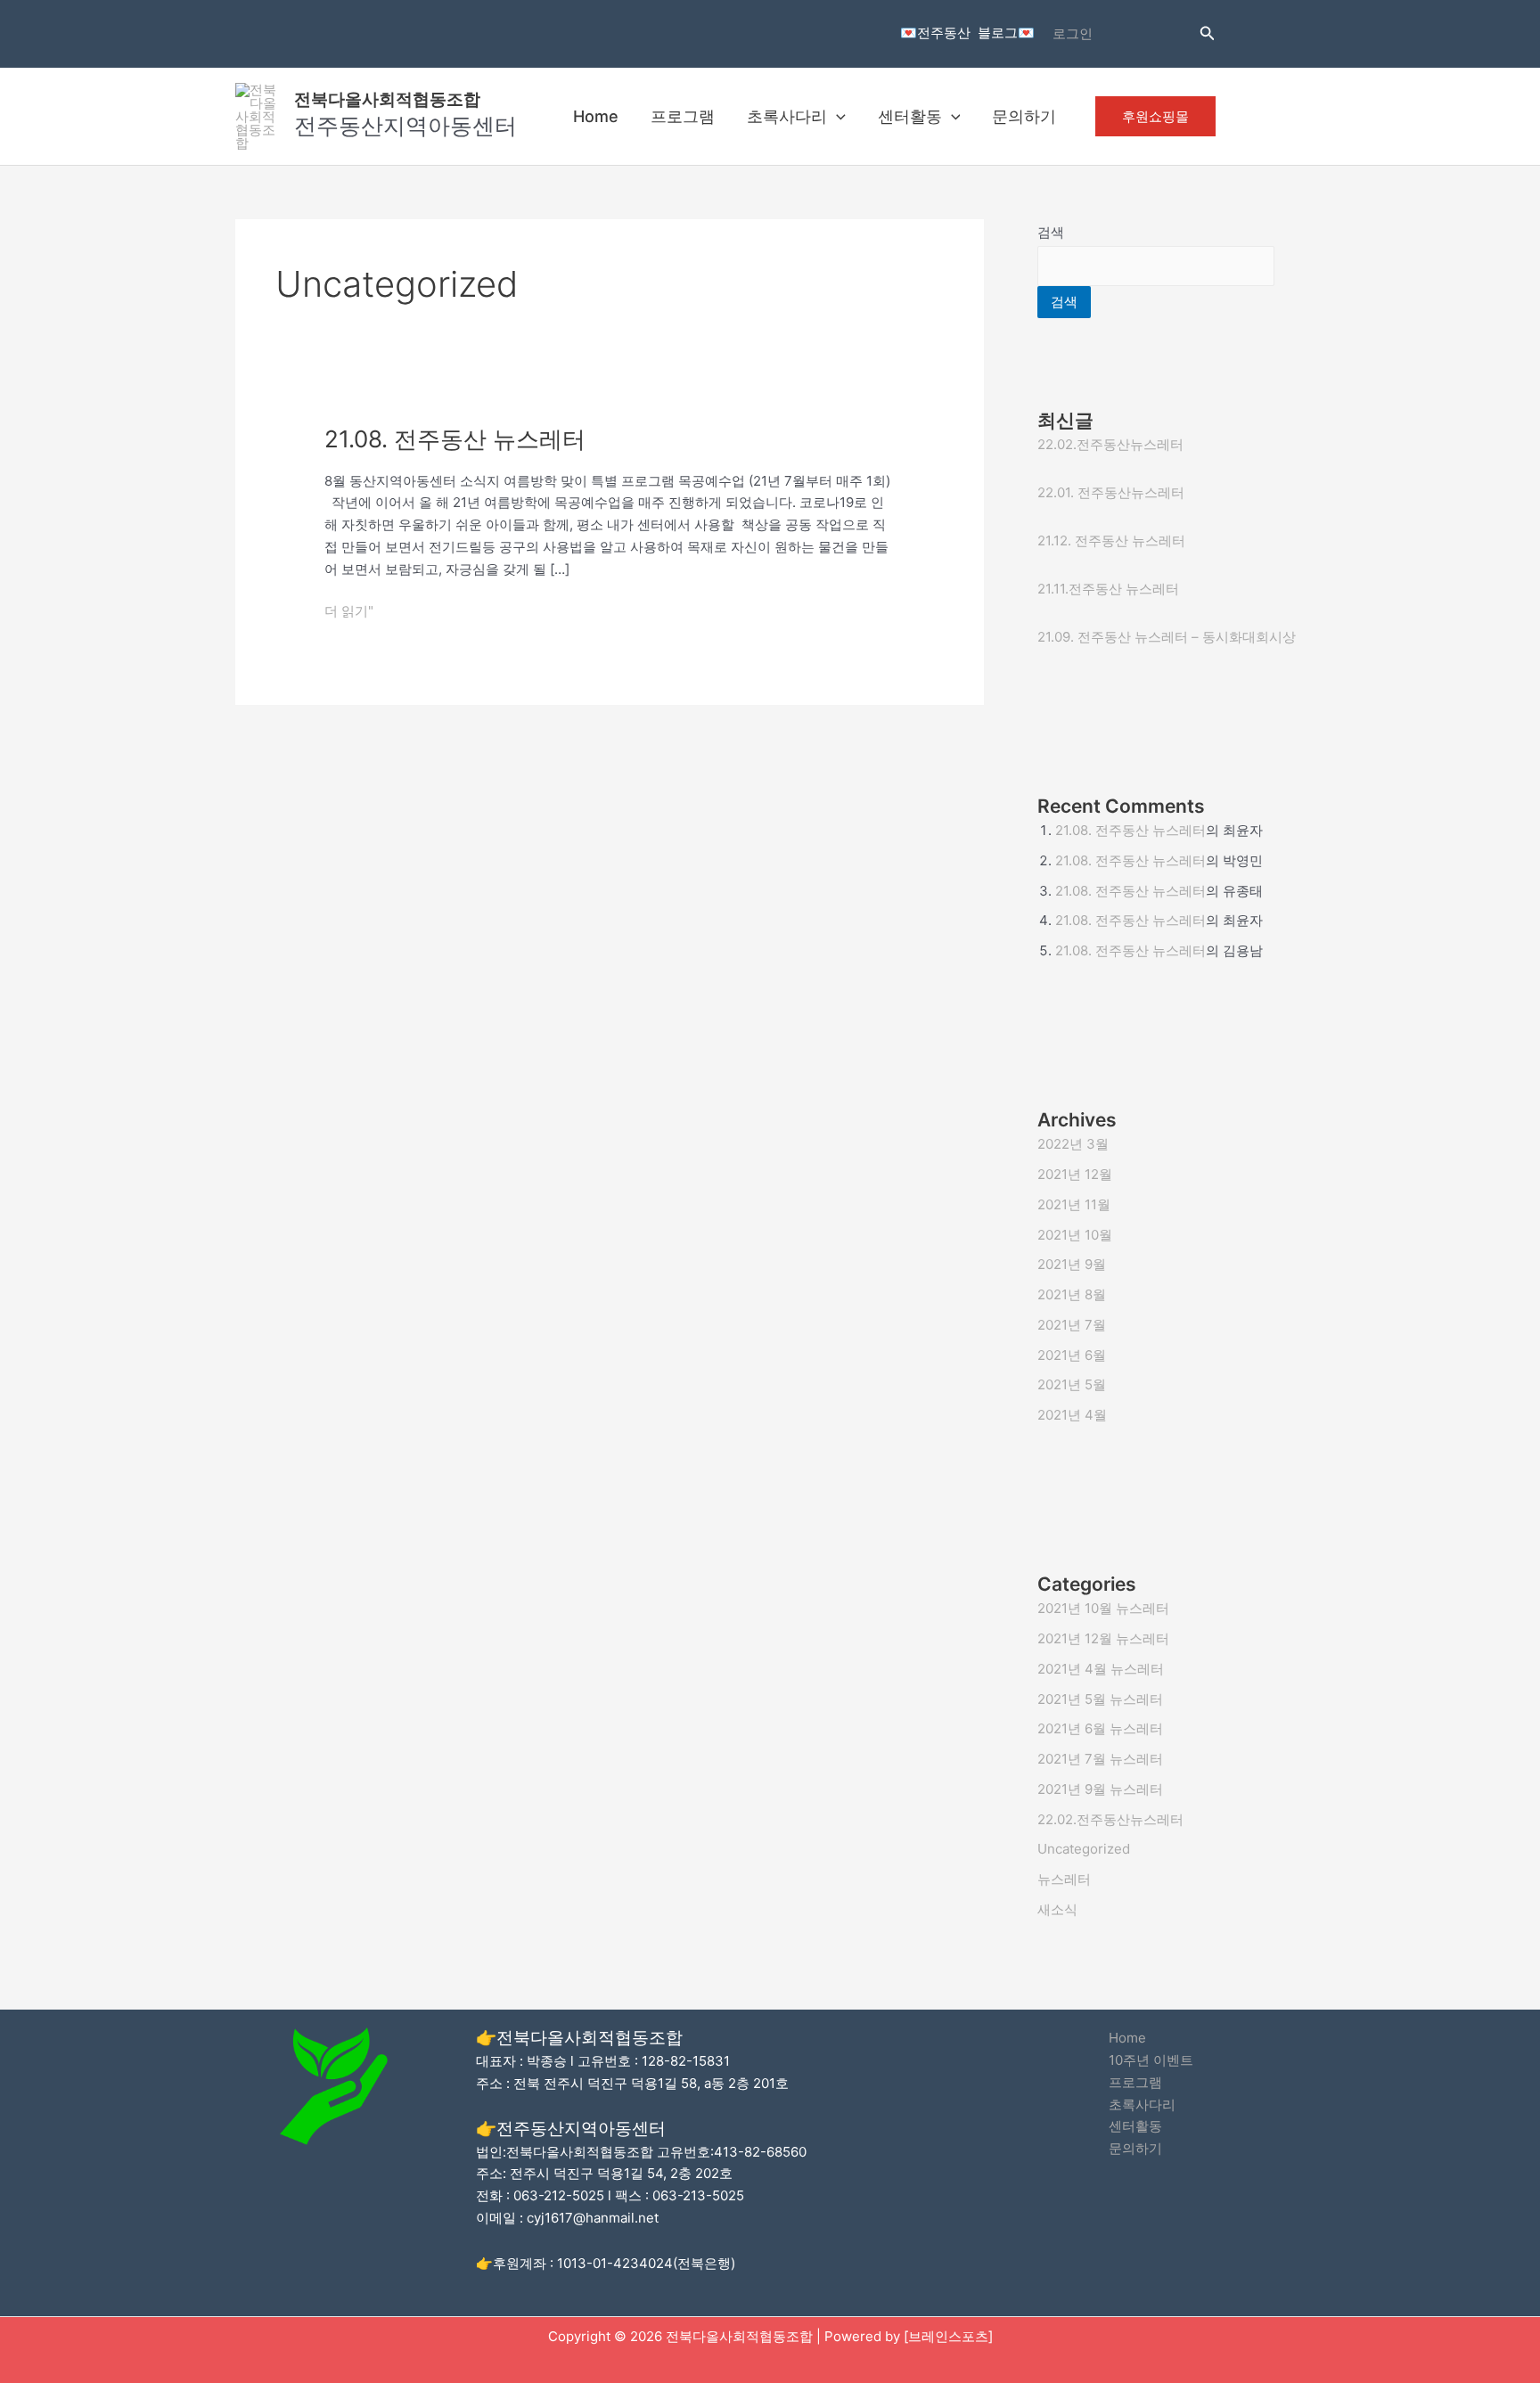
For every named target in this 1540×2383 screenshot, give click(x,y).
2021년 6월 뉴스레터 (1100, 1728)
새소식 (1057, 1909)
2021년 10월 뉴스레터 (1103, 1608)
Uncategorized (1084, 1849)
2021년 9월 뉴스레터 (1100, 1789)
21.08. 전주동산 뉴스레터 (455, 439)
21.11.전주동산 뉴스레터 (1108, 589)
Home (596, 116)
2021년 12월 (1075, 1174)
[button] (1208, 33)
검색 (1051, 232)
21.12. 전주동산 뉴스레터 (1111, 540)
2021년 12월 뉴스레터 (1103, 1638)
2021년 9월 (1072, 1264)
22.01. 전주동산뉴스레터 (1111, 492)
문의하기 (1024, 116)
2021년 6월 (1072, 1355)
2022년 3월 (1073, 1144)
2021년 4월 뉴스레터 (1101, 1669)
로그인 (1073, 33)
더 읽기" (349, 610)
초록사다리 (787, 116)
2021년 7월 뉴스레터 (1100, 1759)
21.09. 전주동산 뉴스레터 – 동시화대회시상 (1167, 637)
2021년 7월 (1072, 1325)
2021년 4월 (1072, 1415)
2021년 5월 (1072, 1384)
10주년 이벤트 (1151, 2060)
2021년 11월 (1074, 1204)
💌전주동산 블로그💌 (967, 33)
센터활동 (910, 116)
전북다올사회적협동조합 (387, 99)
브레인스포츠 (948, 2336)
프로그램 (683, 116)
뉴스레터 (1064, 1879)
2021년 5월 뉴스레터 (1100, 1699)
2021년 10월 (1075, 1235)
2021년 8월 (1072, 1294)
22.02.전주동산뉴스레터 (1110, 444)
